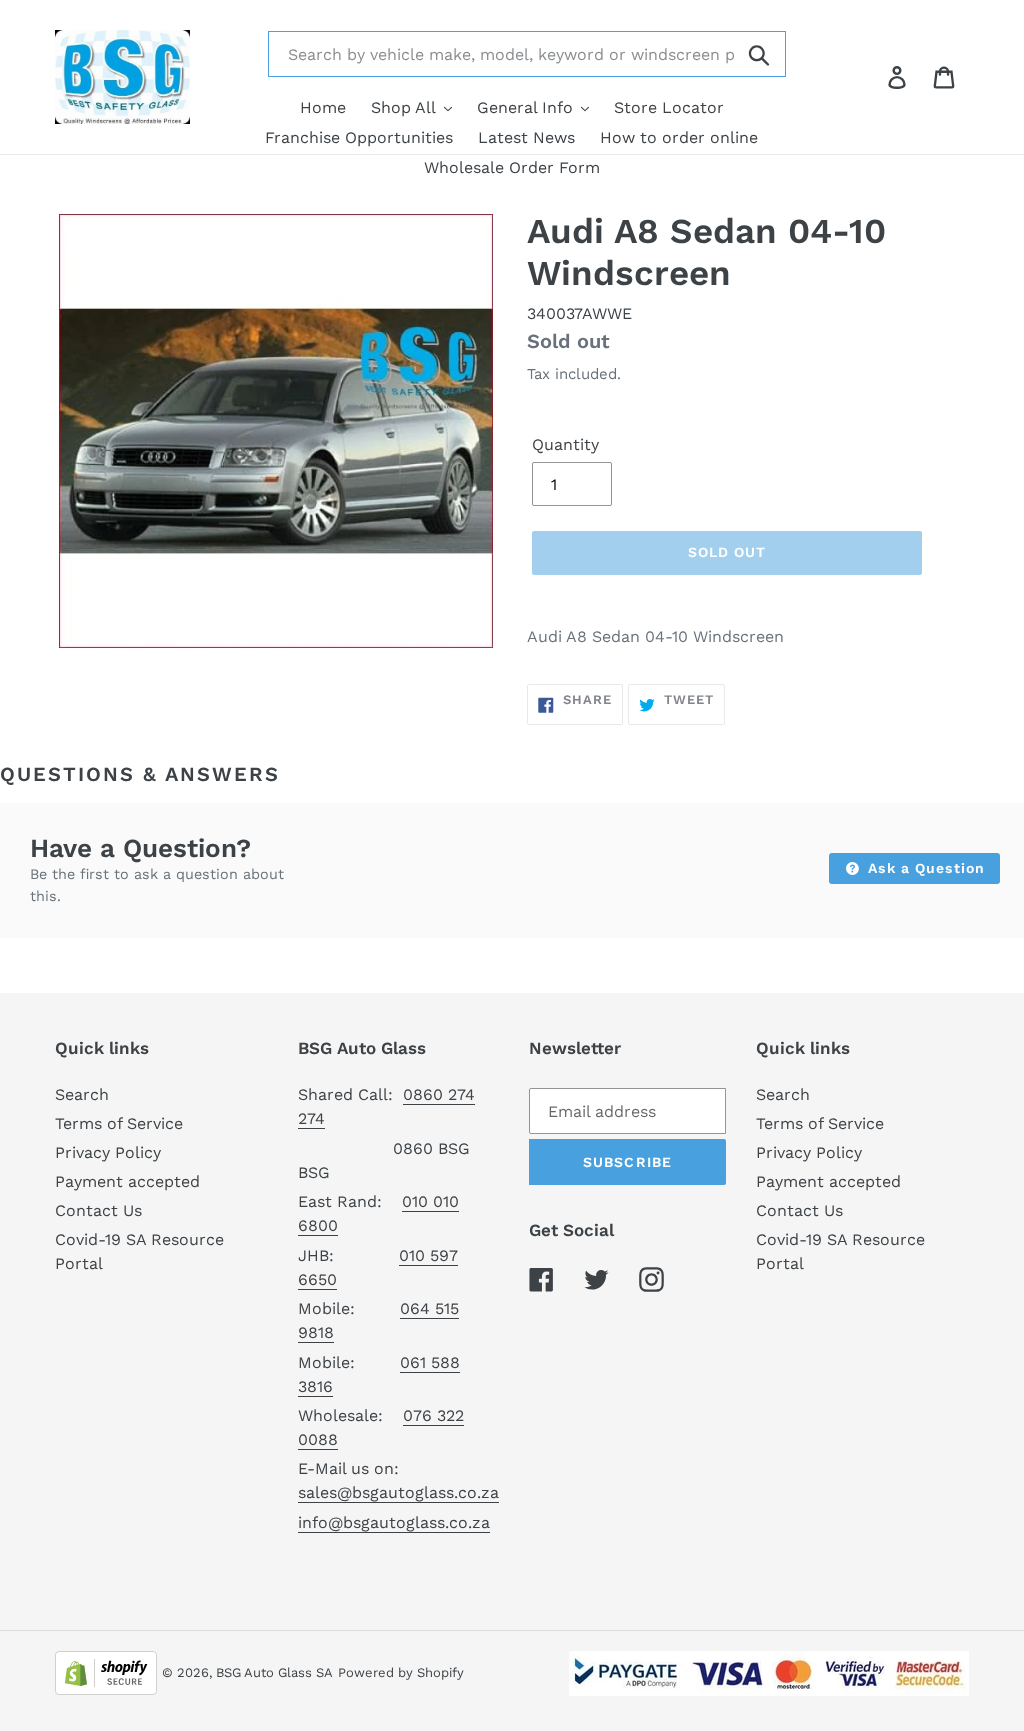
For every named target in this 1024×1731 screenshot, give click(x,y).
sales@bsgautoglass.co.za (398, 1492)
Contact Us (98, 1210)
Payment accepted (127, 1181)
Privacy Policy (108, 1152)
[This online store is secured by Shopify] (106, 1671)
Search (82, 1094)
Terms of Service (119, 1123)
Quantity (565, 444)
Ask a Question (924, 868)
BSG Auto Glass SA (274, 1672)
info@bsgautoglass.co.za (394, 1522)
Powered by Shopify (401, 1672)
